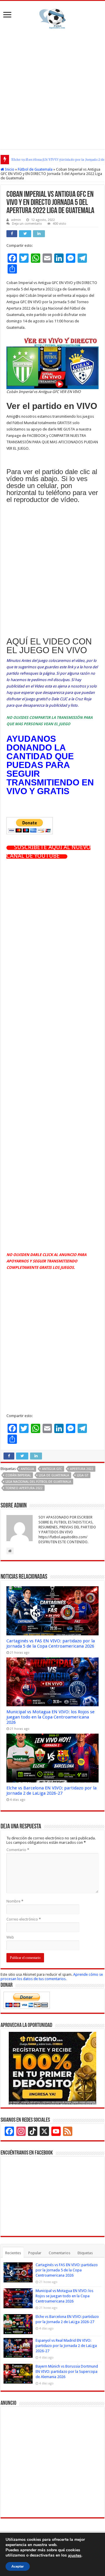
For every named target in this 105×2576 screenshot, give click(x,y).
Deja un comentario (27, 224)
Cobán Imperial (18, 1475)
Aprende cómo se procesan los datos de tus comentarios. (52, 1977)
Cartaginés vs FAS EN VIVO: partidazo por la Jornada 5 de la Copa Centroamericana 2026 (51, 1644)
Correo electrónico (24, 1919)
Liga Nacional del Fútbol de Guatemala (38, 1482)
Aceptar (18, 2566)
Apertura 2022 (82, 1469)
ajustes (75, 2556)
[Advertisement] (52, 88)
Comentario (18, 1850)
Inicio (9, 169)
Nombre (15, 1901)
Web (10, 1937)
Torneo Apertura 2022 (24, 1488)
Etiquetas (85, 2253)
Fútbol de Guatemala (35, 169)
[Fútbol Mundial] (52, 19)
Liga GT (83, 1475)
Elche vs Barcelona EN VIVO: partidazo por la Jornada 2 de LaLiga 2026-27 (51, 1791)
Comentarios (60, 2253)
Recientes (13, 2253)
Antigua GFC (52, 1469)
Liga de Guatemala (54, 1475)
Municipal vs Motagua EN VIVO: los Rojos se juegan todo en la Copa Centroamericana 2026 (50, 1717)
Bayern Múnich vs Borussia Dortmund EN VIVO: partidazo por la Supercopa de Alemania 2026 (67, 2372)
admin (16, 220)
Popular (35, 2253)
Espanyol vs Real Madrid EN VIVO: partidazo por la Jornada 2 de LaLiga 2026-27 (66, 2346)
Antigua (27, 1469)
